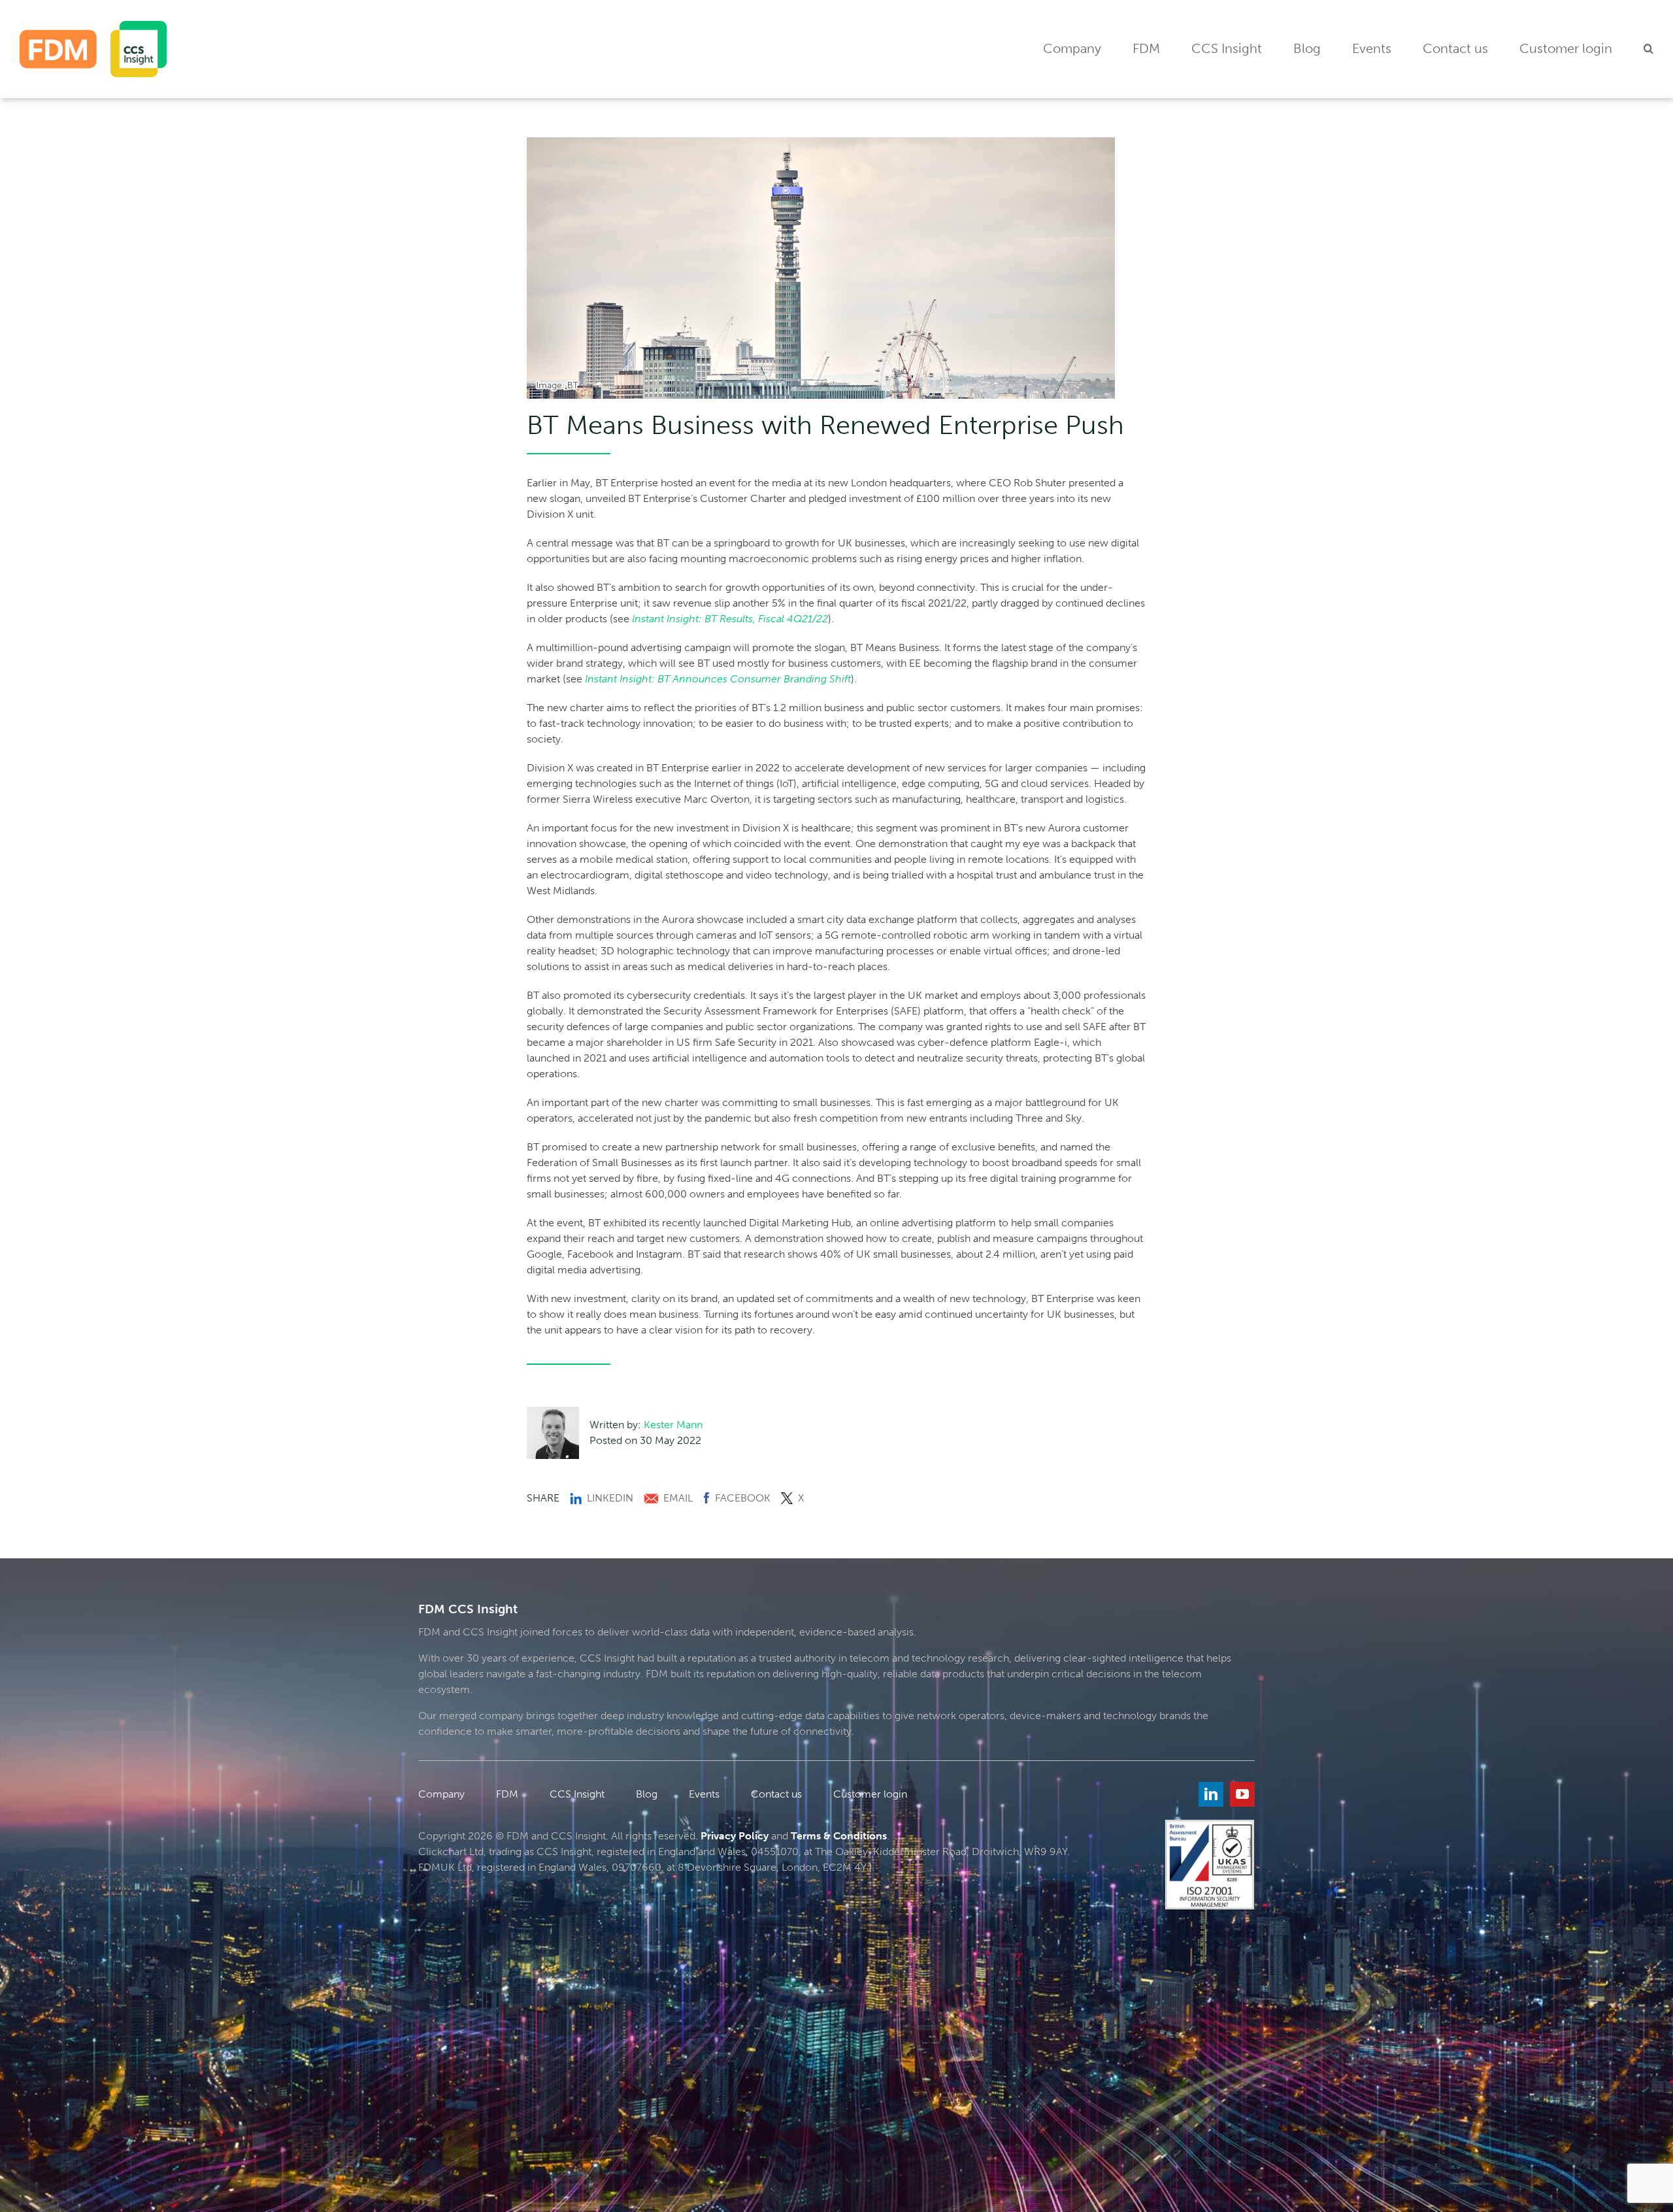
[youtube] (1242, 1794)
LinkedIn (610, 1498)
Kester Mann (673, 1425)
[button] (1648, 49)
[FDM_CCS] (93, 26)
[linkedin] (1211, 1794)
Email (678, 1498)
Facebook (743, 1498)
